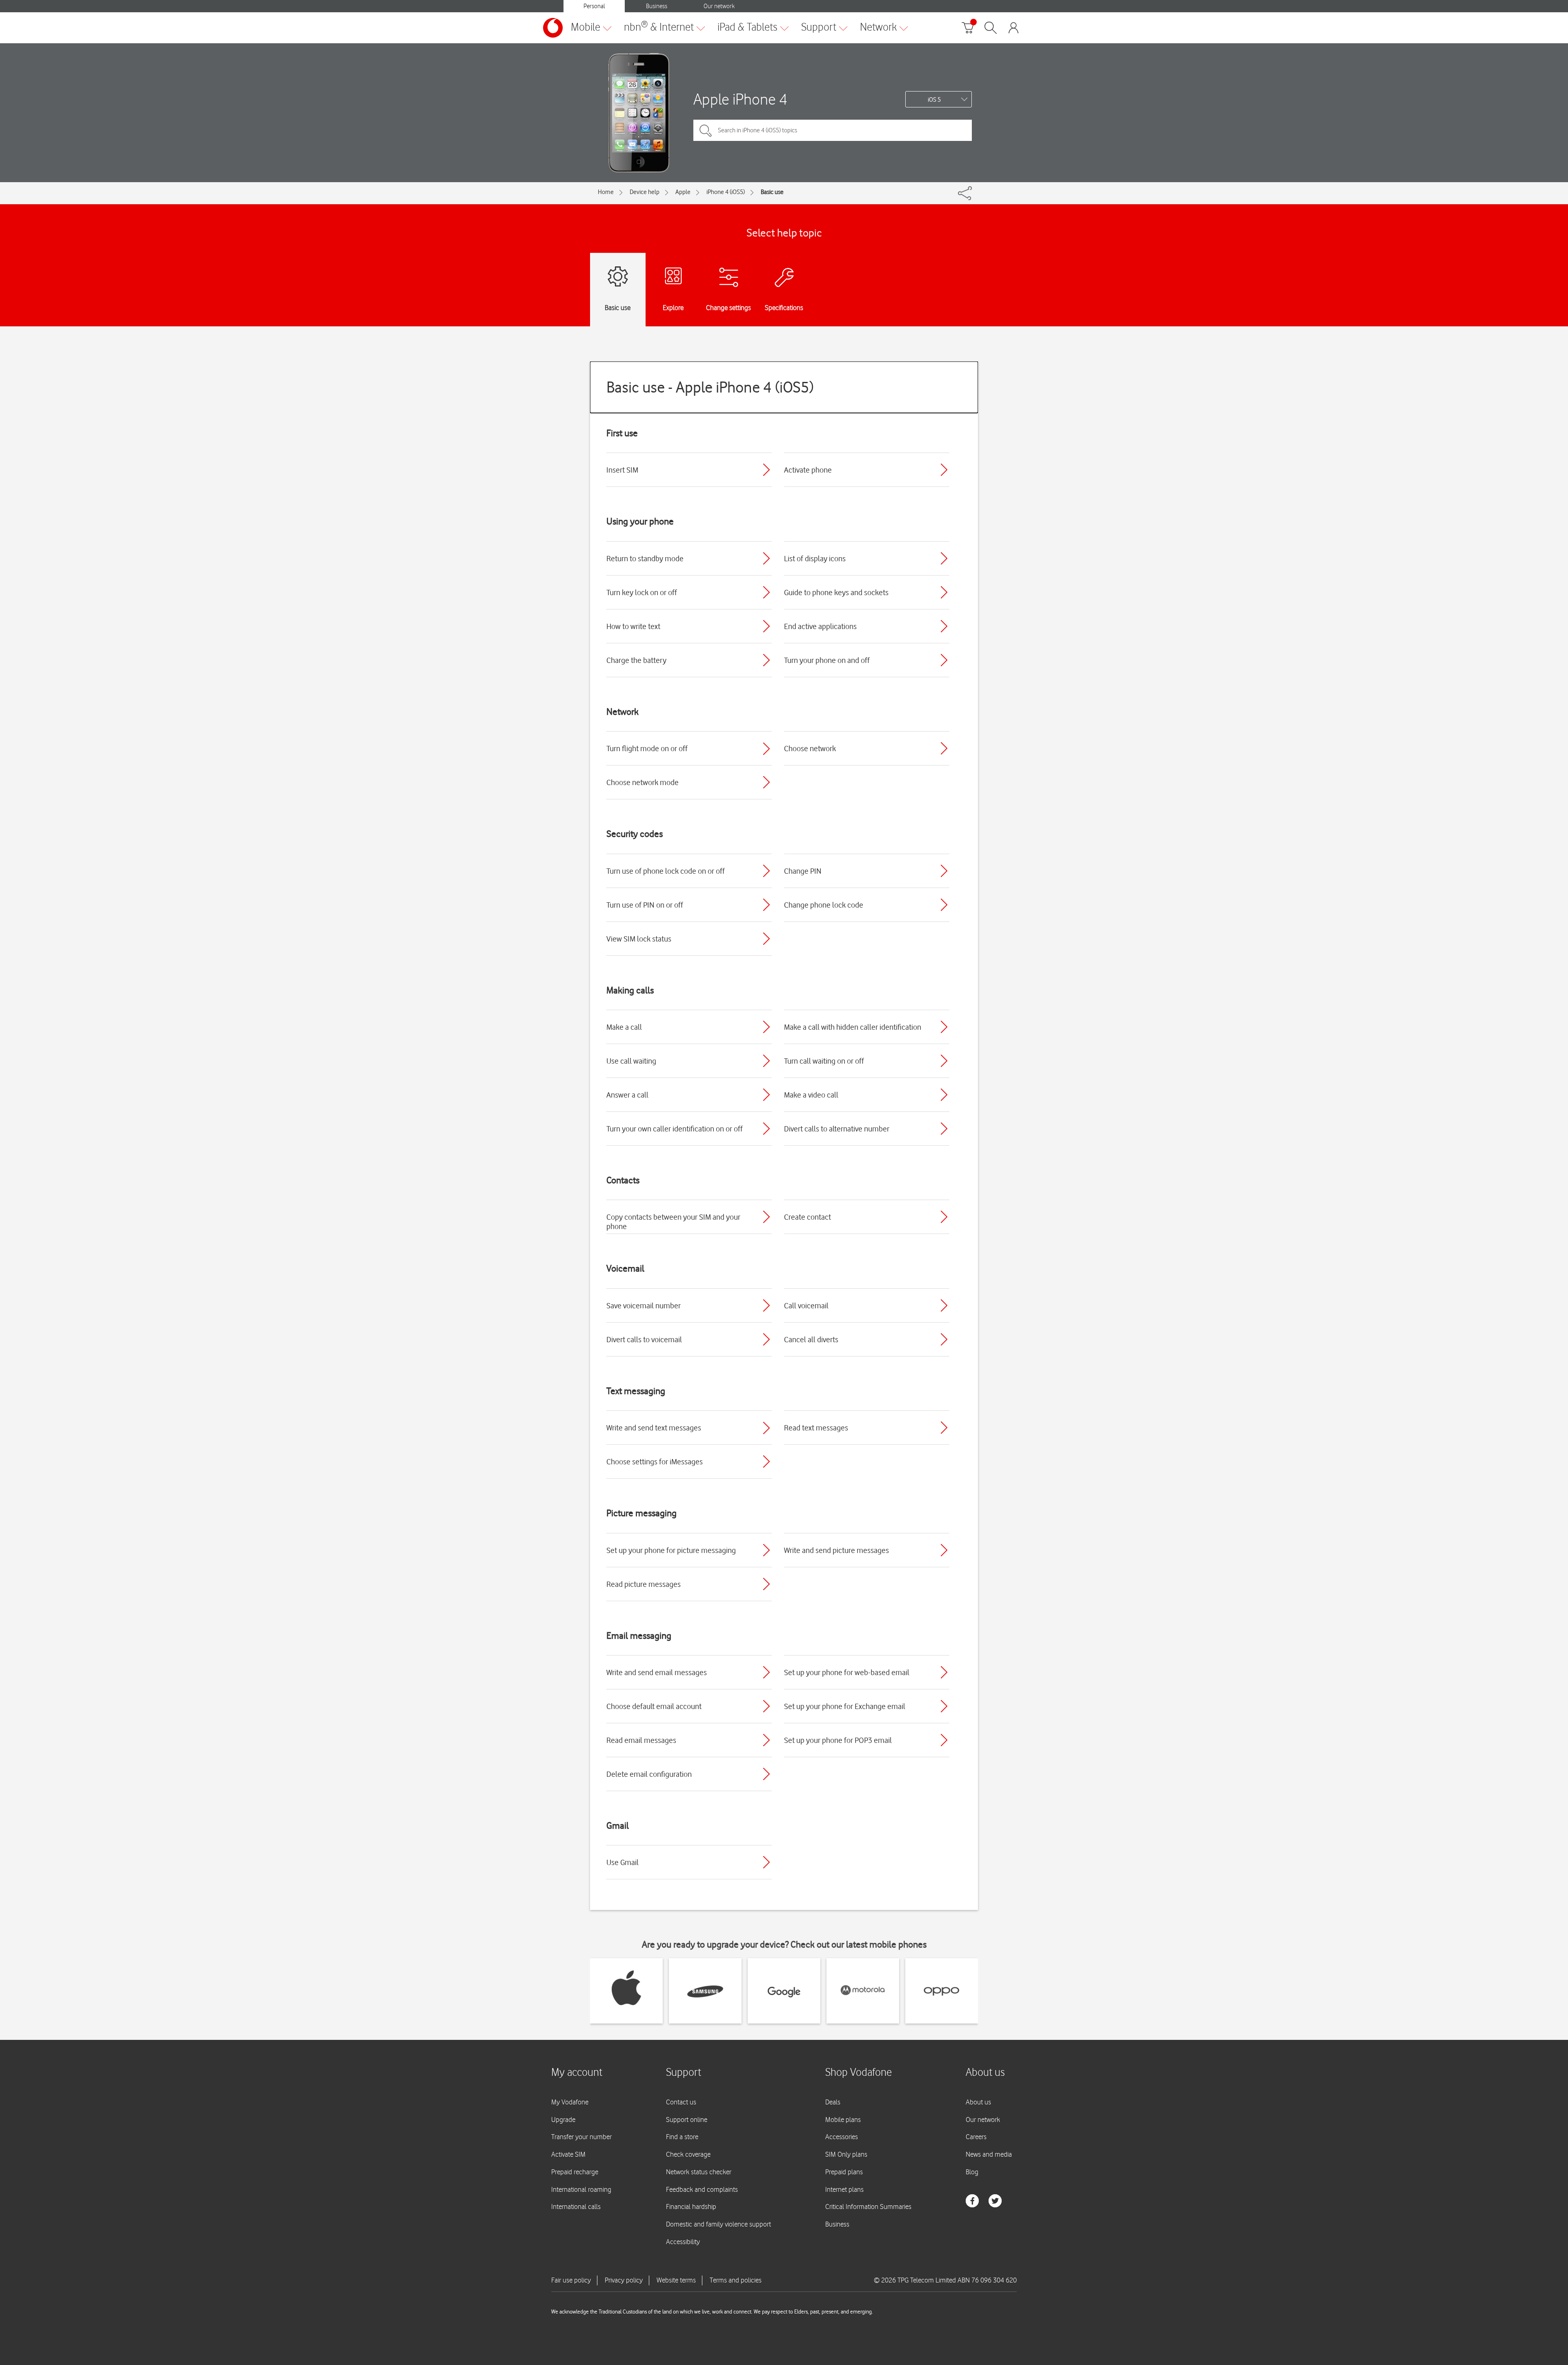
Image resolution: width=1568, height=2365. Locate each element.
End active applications (820, 626)
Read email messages (641, 1740)
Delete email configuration (649, 1774)
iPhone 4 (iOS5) (726, 192)
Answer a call (627, 1095)
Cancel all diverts (811, 1339)
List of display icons (815, 558)
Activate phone (808, 470)
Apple (683, 192)
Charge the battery (636, 660)
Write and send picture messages (836, 1550)
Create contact (807, 1217)
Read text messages (816, 1428)
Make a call (624, 1027)
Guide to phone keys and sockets (836, 592)
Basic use (772, 192)
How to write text (633, 626)
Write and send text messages (654, 1428)
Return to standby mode (645, 558)
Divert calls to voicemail (644, 1339)
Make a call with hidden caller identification (853, 1027)
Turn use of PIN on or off (645, 905)
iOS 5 (934, 100)
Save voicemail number (644, 1305)
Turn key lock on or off (642, 592)
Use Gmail (623, 1862)
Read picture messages (644, 1584)
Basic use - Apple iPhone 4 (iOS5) (710, 387)
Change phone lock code (824, 905)
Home (606, 192)
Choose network (810, 748)
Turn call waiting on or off (824, 1061)
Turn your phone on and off (827, 660)
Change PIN (803, 871)
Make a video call (811, 1095)
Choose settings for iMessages (655, 1461)
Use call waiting (631, 1061)
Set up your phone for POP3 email (838, 1740)
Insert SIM (622, 470)
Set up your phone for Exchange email (845, 1706)
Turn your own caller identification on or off (675, 1129)
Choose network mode (643, 782)
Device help (645, 192)
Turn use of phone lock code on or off (666, 871)
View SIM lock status (639, 939)
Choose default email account (654, 1706)
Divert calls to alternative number (837, 1129)
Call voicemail (806, 1305)
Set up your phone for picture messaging (671, 1550)
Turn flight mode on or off (647, 748)
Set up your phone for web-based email (847, 1672)
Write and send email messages (657, 1672)
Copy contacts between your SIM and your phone (673, 1222)
